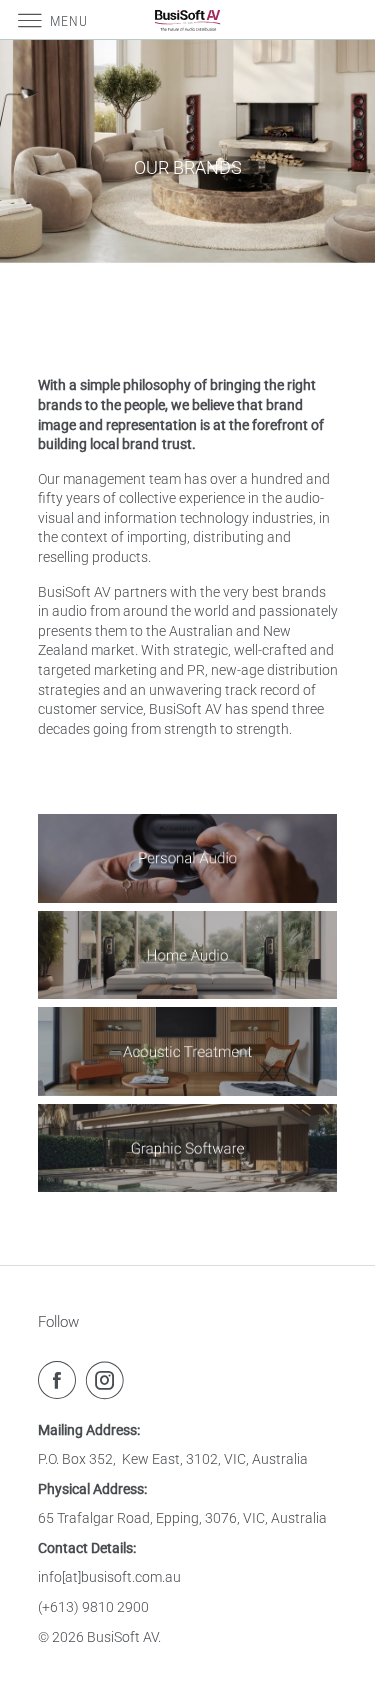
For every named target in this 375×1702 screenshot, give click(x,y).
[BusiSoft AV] (188, 19)
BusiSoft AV (122, 1637)
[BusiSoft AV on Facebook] (61, 1380)
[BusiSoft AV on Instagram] (109, 1380)
